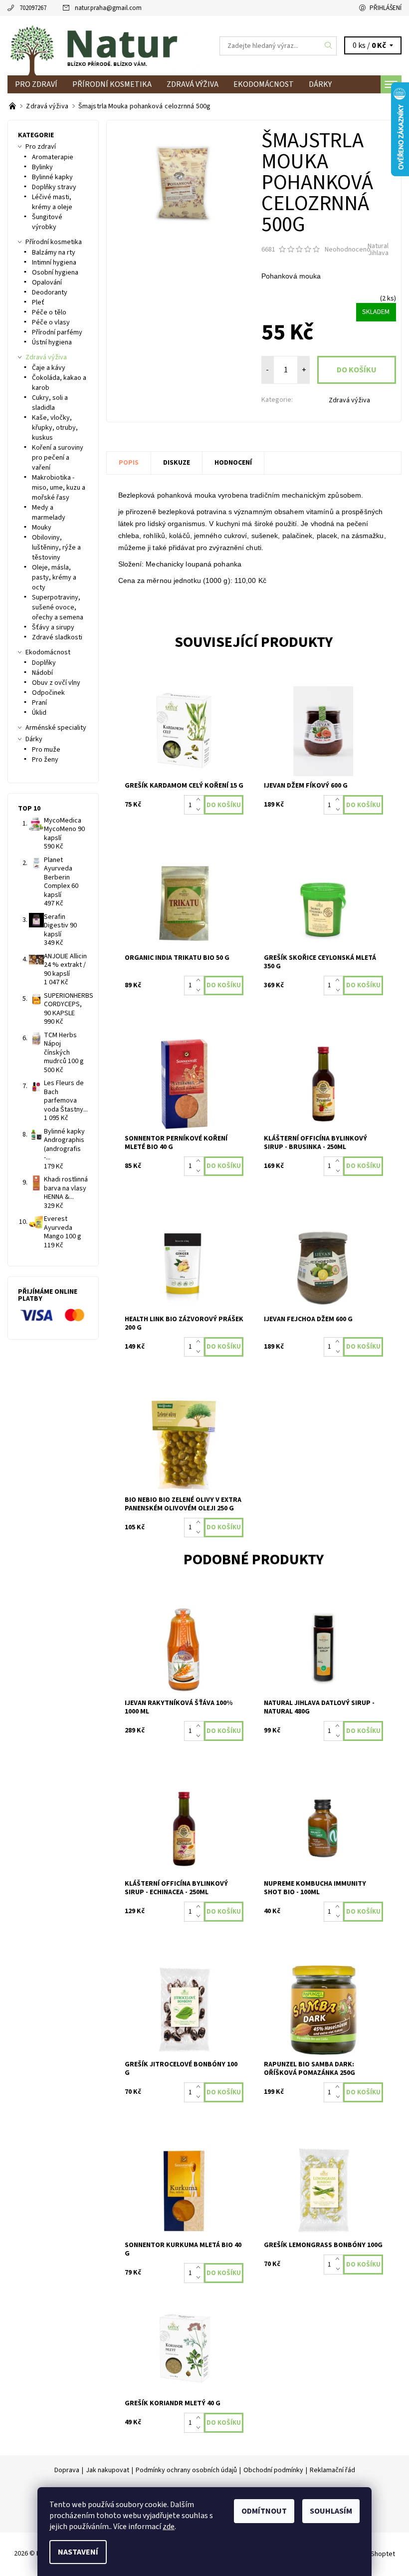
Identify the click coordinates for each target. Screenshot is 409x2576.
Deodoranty (50, 292)
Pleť (38, 302)
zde (169, 2527)
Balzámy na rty (54, 253)
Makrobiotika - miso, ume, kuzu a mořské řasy (59, 488)
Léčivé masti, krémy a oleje (52, 202)
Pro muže (46, 750)
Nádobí (42, 673)
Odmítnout (264, 2511)
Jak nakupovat (107, 2470)
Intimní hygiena (54, 263)
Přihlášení (386, 8)
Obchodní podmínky (273, 2470)
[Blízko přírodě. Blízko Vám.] (13, 106)
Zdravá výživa (193, 84)
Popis (129, 463)
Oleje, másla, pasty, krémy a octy (54, 577)
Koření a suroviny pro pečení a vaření (58, 458)
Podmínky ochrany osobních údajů (186, 2470)
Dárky (320, 84)
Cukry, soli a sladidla (50, 403)
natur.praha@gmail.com (108, 8)
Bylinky (42, 167)
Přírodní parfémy (57, 332)
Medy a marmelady (49, 513)
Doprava (67, 2470)
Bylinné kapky (52, 177)
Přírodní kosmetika (112, 84)
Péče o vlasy (51, 322)
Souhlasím (331, 2511)
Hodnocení (233, 463)
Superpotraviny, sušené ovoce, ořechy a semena (58, 607)
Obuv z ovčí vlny (56, 683)
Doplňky (44, 663)
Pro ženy (45, 760)
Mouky (42, 528)
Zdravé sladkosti (57, 637)
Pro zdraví (36, 84)
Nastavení (78, 2552)
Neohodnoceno (348, 250)
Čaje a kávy (49, 368)
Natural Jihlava (378, 250)
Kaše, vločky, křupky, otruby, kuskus (55, 428)
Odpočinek (48, 693)
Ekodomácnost (264, 84)
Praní (39, 703)
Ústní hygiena (52, 342)
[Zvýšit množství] (200, 800)
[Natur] (106, 46)
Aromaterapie (53, 157)
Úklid (39, 713)
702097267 (33, 8)
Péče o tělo (49, 312)
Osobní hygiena (55, 273)
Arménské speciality (56, 728)
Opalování (47, 283)
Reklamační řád (332, 2470)
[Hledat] (329, 46)
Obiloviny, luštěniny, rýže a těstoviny (56, 548)
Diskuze (177, 463)
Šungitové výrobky (47, 222)
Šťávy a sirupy (53, 627)
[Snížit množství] (200, 810)
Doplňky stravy (54, 187)
